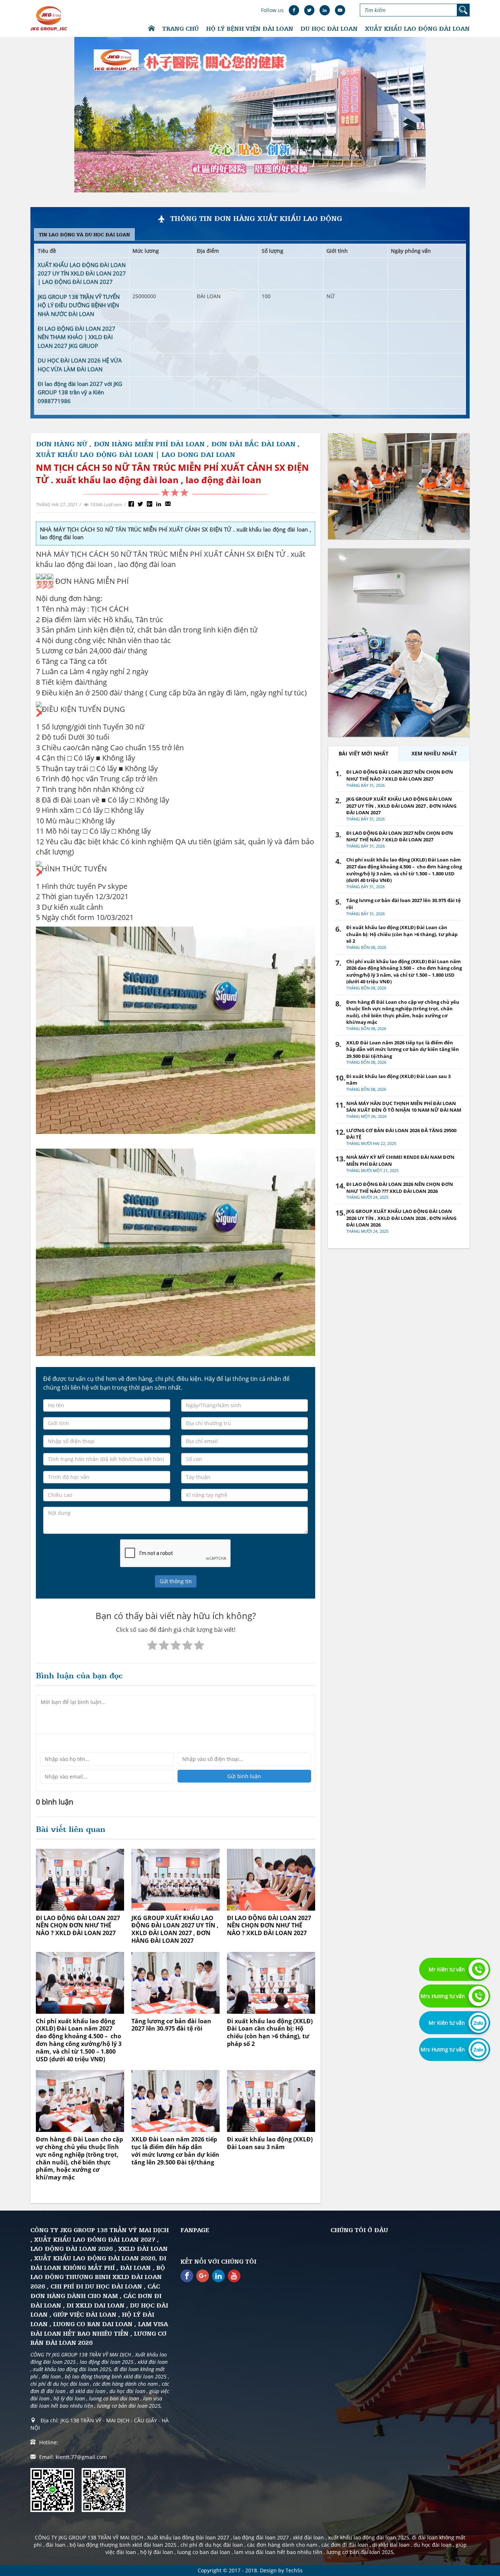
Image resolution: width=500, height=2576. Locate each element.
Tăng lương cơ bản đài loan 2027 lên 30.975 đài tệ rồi (171, 2025)
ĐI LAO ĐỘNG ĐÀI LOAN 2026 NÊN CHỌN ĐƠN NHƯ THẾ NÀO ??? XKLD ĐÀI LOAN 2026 (400, 1188)
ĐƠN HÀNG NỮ (61, 444)
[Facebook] (187, 2276)
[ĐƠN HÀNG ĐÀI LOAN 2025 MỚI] (399, 486)
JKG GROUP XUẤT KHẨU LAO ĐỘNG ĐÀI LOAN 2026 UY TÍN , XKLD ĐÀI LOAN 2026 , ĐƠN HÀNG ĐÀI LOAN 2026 (401, 1218)
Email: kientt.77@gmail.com (73, 2457)
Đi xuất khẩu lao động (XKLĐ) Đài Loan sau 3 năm (270, 2143)
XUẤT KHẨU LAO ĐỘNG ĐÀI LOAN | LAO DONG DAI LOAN (135, 454)
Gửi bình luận (244, 1776)
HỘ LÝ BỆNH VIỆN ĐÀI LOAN (250, 28)
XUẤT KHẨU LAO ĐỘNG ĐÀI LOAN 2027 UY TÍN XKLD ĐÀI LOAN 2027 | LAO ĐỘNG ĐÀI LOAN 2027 (82, 273)
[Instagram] (218, 2276)
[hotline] (479, 1969)
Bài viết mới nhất (363, 753)
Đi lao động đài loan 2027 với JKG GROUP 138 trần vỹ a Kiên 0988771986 (80, 392)
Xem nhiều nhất (434, 753)
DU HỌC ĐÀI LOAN (329, 28)
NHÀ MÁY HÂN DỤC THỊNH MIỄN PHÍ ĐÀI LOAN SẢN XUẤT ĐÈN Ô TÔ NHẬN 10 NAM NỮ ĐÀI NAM (404, 1107)
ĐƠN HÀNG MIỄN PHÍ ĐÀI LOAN (150, 444)
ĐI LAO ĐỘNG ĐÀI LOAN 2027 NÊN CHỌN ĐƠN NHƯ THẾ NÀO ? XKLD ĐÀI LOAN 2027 (78, 1926)
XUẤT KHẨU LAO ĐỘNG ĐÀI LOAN (417, 28)
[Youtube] (234, 2276)
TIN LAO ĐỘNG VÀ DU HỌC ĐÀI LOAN (84, 234)
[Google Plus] (203, 2276)
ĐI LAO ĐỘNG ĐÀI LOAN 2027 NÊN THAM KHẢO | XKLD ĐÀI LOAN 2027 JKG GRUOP (77, 337)
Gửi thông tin (176, 1581)
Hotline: (49, 2442)
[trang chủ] (152, 29)
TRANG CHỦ (180, 28)
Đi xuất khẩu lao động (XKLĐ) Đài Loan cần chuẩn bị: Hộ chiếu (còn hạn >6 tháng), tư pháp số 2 (270, 2032)
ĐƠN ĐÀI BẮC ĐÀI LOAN (253, 444)
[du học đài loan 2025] (399, 643)
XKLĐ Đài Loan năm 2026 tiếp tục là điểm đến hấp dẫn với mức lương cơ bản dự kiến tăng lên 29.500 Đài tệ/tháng (175, 2151)
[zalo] (479, 2023)
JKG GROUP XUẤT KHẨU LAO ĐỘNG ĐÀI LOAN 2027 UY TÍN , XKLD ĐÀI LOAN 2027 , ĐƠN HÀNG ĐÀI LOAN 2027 (175, 1929)
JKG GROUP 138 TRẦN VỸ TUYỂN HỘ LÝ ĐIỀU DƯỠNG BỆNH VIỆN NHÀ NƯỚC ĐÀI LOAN (79, 305)
